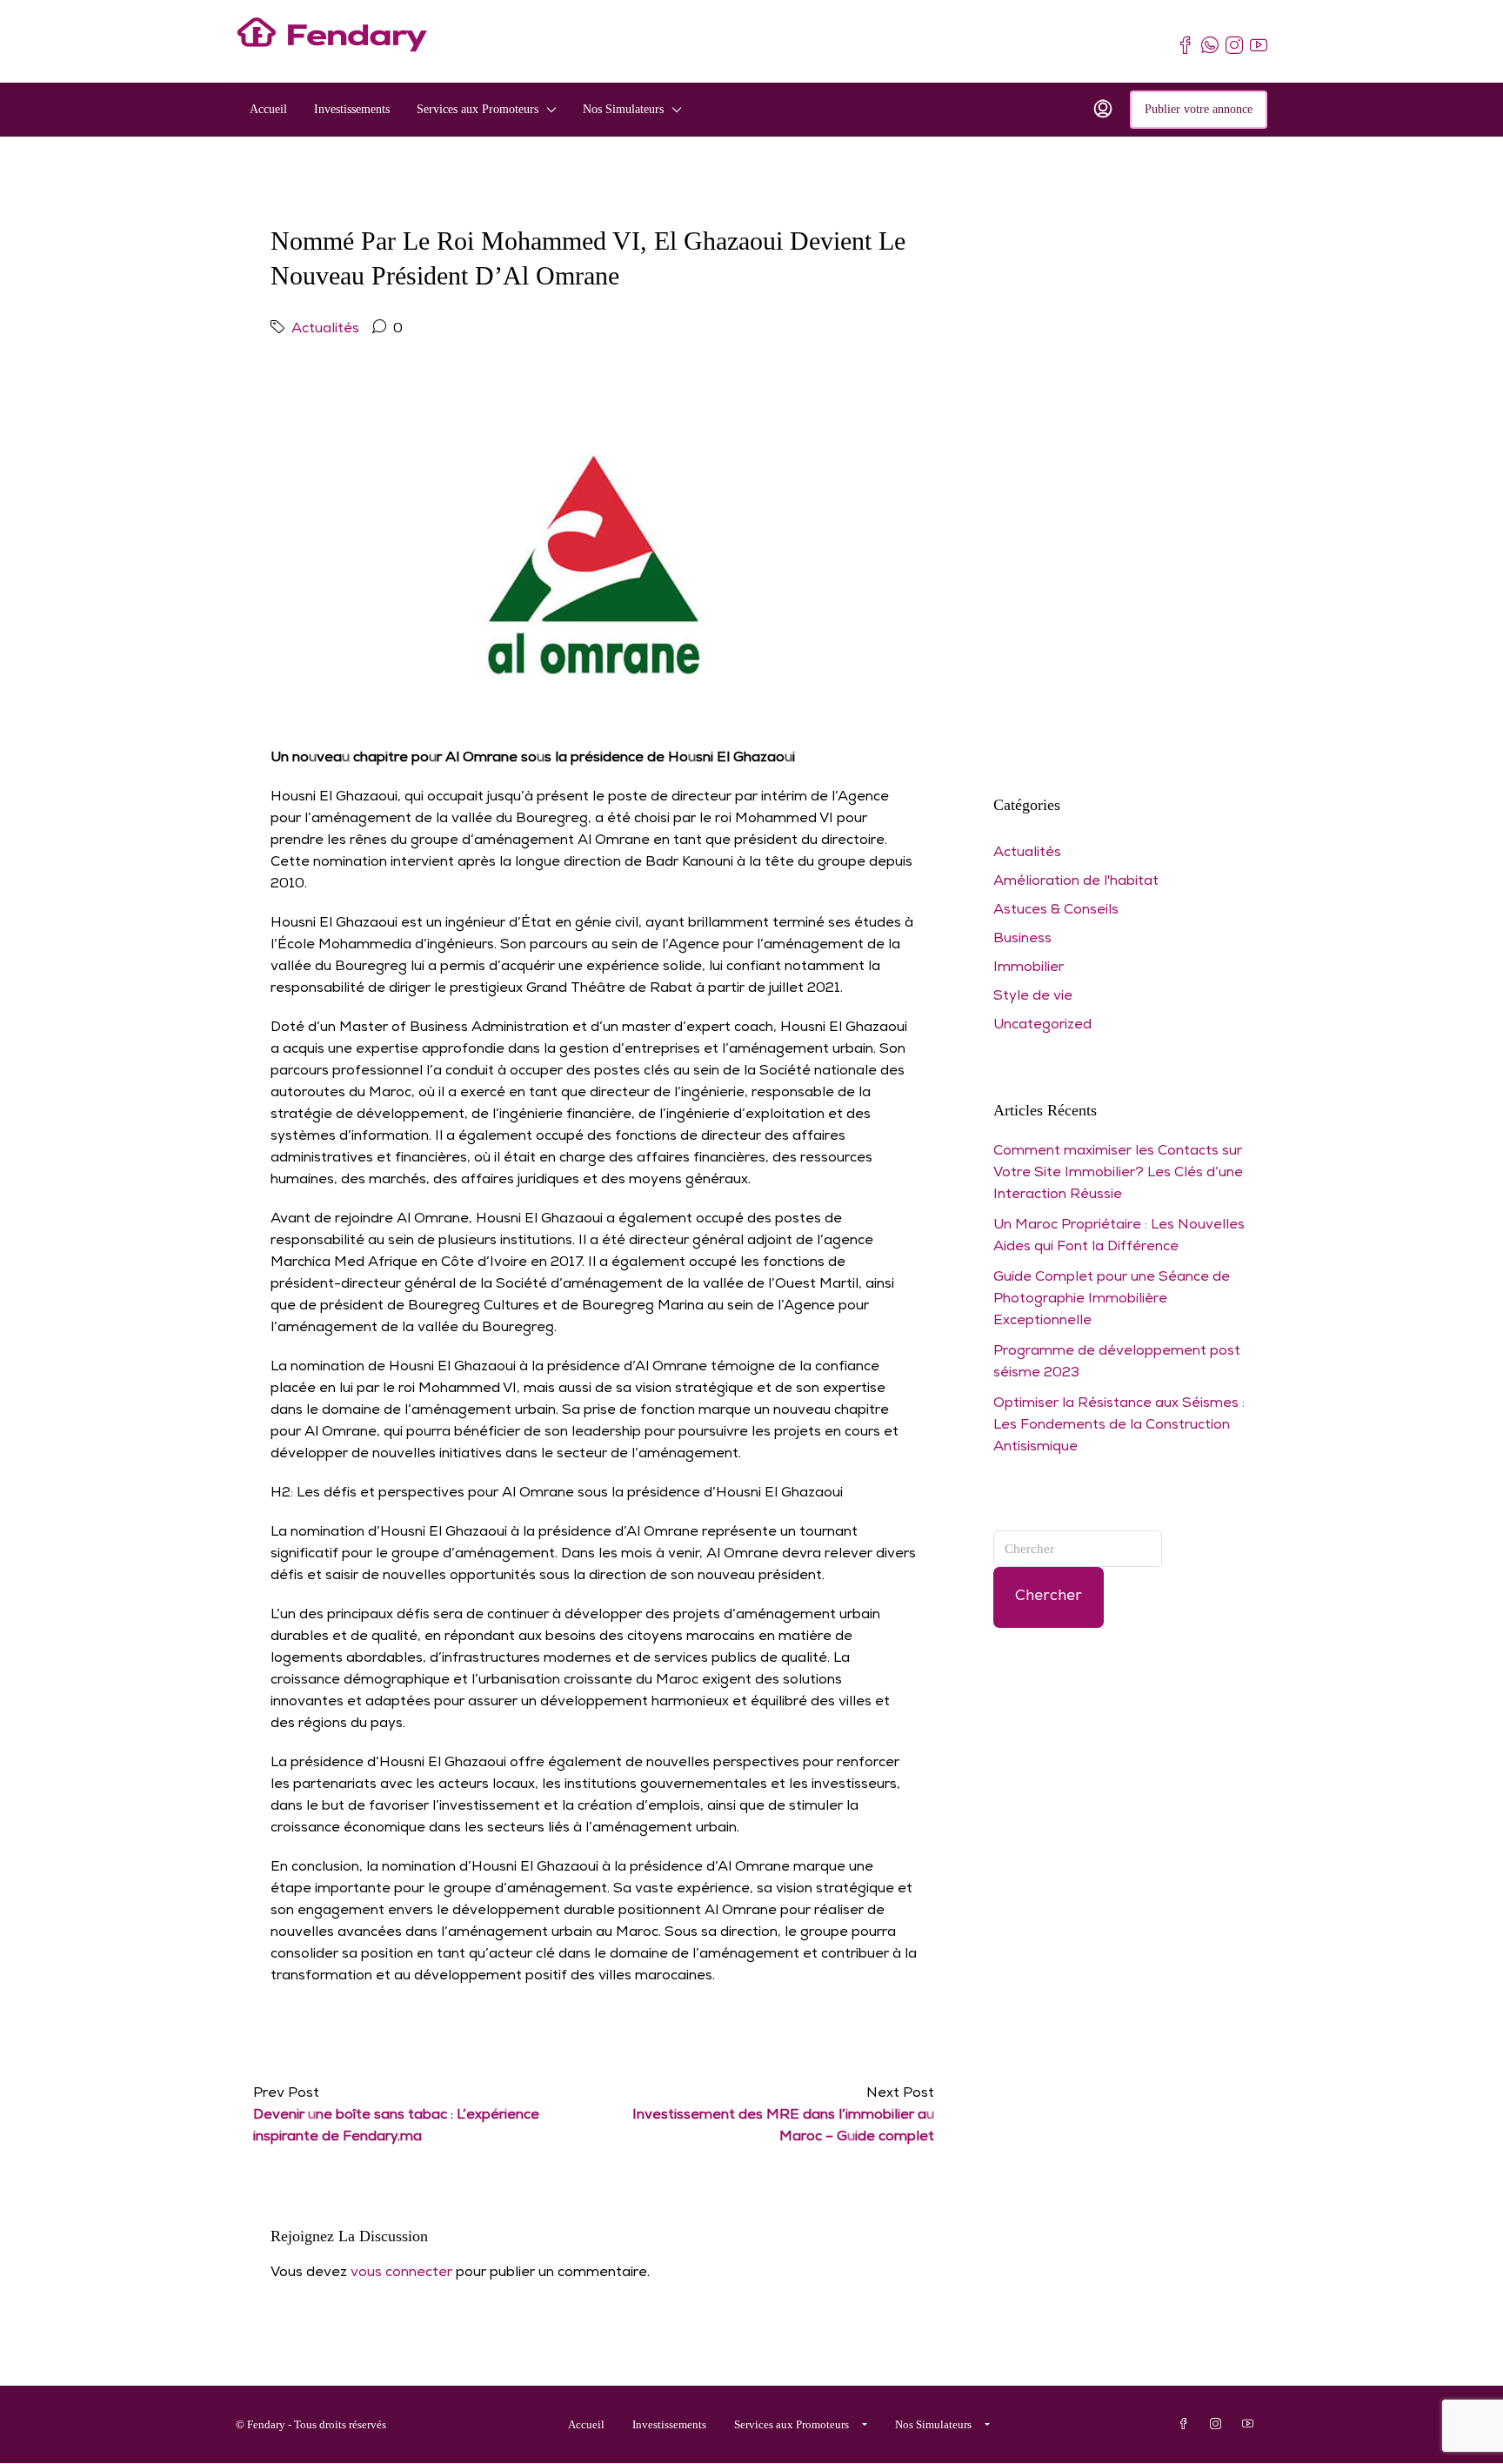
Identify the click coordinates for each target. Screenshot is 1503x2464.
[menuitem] (1103, 110)
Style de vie (1033, 997)
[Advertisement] (1120, 471)
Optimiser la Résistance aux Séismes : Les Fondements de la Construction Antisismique (1119, 1426)
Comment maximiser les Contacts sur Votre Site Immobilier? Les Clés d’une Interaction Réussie (1118, 1174)
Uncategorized (1042, 1026)
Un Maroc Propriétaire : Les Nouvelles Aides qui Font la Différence (1119, 1237)
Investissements (352, 109)
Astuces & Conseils (1056, 911)
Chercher (1049, 1597)
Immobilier (1029, 968)
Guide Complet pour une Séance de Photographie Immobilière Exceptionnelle (1112, 1300)
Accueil (268, 109)
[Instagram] (1219, 2424)
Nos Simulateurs (623, 109)
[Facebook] (1187, 2424)
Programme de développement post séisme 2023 (1117, 1363)
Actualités (325, 330)
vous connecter (401, 2273)
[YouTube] (1251, 2424)
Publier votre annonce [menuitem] (1199, 109)
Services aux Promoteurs (478, 109)
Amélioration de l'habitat (1076, 882)
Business (1022, 940)
